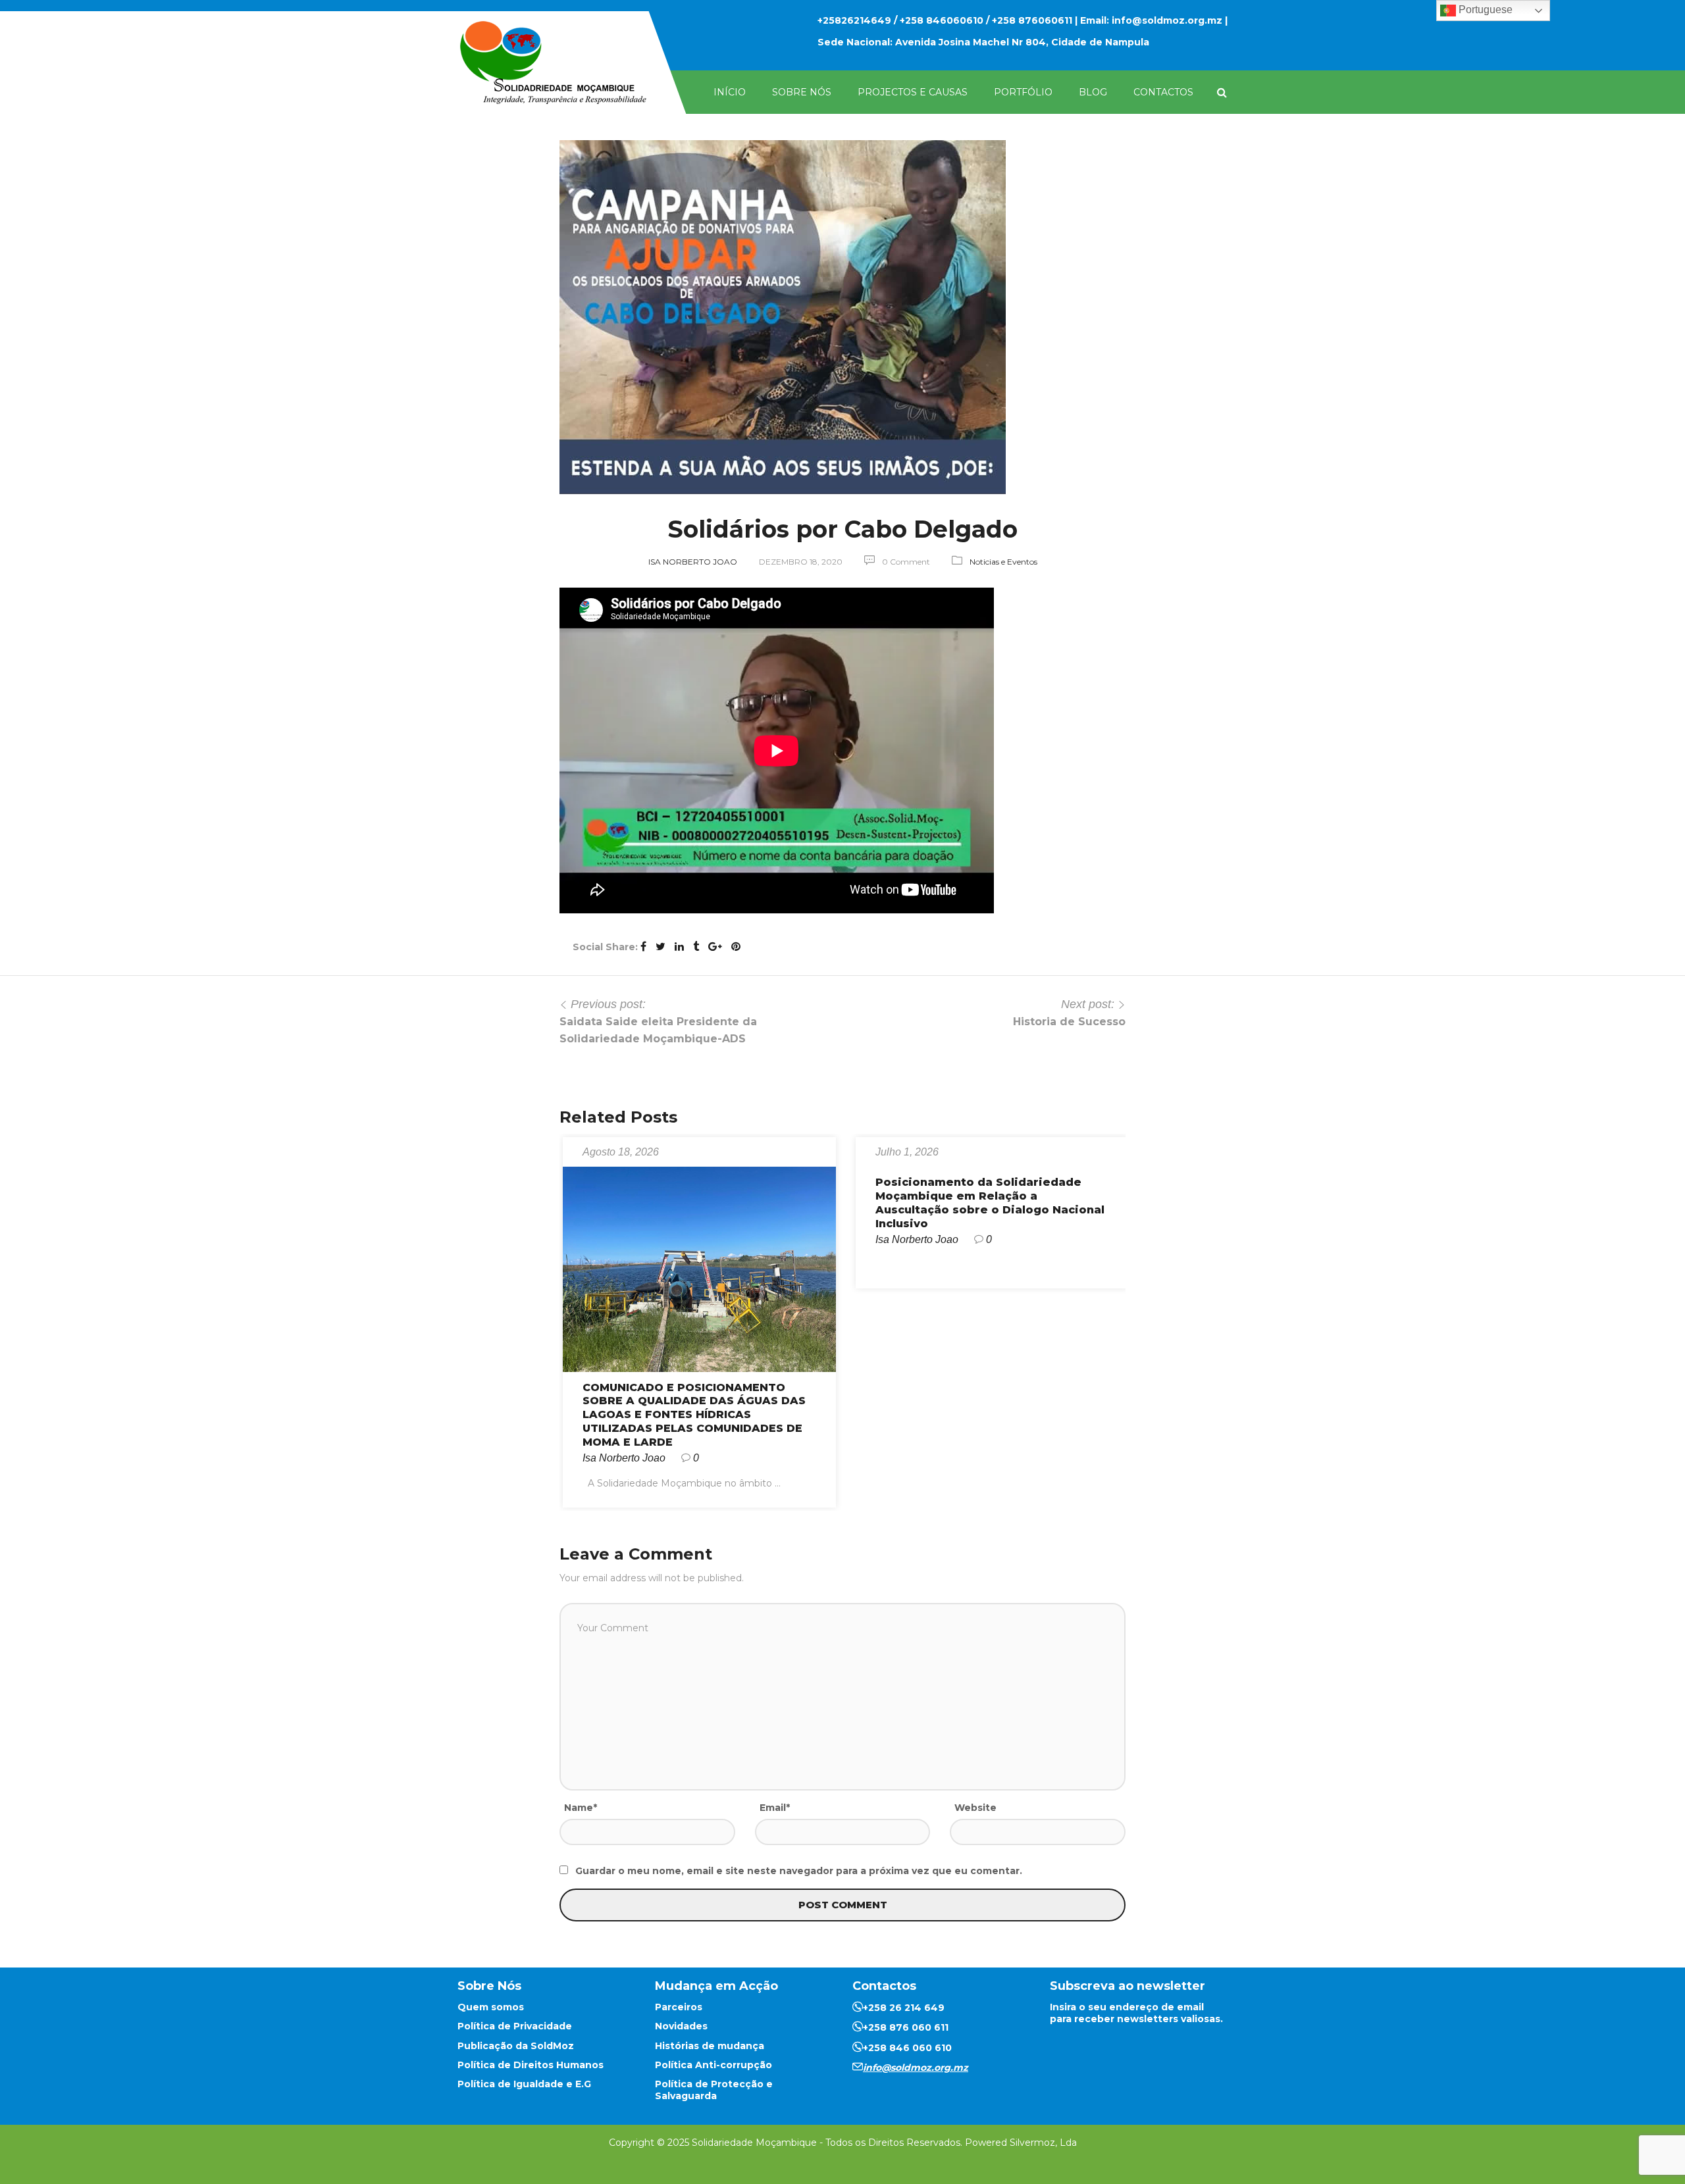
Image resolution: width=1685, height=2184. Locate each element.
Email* (775, 1808)
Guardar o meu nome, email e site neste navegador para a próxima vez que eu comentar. (799, 1871)
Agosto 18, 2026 (621, 1152)
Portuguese (1484, 10)
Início (730, 92)
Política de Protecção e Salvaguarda (714, 2090)
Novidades (681, 2026)
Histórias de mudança (710, 2046)
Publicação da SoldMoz (516, 2046)
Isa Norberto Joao (693, 562)
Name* (581, 1808)
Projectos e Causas (913, 92)
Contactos (1163, 92)
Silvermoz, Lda (1043, 2143)
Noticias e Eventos (1003, 562)
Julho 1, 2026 (907, 1152)
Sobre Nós (802, 92)
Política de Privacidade (515, 2026)
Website (975, 1808)
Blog (1093, 92)
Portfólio (1023, 92)
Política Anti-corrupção (713, 2065)
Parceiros (679, 2007)
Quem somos (491, 2007)
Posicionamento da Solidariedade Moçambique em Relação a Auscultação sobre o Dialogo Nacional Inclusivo (990, 1203)
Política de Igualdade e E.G (524, 2084)
